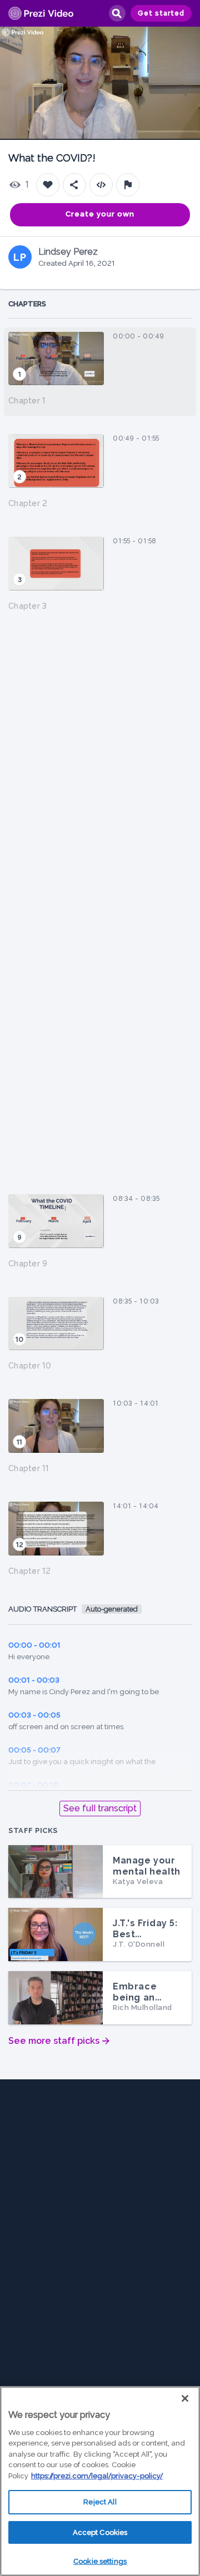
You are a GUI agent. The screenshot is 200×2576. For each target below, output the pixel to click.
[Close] (185, 2398)
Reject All (100, 2502)
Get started (161, 13)
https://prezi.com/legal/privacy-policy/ (97, 2476)
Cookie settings (100, 2561)
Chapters (27, 304)
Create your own (100, 214)
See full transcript (100, 1808)
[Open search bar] (117, 13)
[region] (100, 2481)
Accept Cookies (100, 2532)
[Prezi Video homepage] (41, 14)
